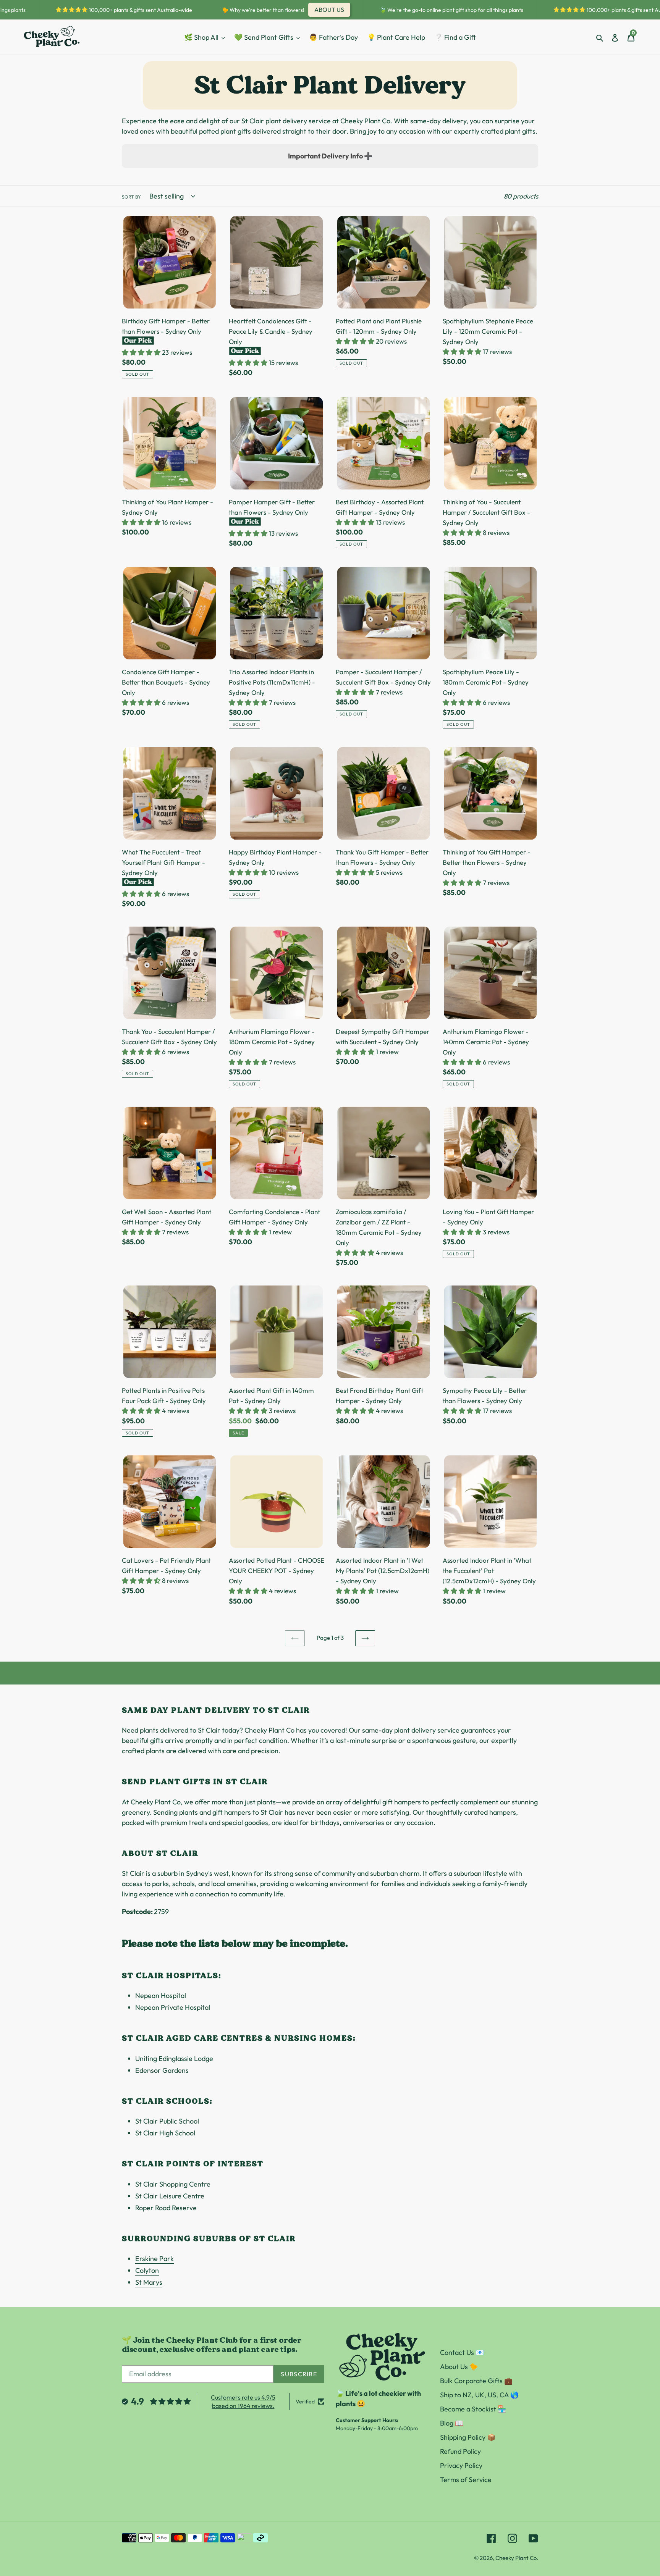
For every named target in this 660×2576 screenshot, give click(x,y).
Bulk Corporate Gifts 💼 (476, 2381)
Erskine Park (154, 2259)
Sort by (131, 197)
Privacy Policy (461, 2465)
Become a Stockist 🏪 (473, 2409)
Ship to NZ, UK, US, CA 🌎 (479, 2395)
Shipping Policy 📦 (468, 2437)
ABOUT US (291, 10)
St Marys (149, 2282)
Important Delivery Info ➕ (330, 156)
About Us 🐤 (459, 2367)
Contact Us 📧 (462, 2352)
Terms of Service (466, 2480)
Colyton (147, 2270)
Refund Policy (460, 2451)
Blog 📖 (452, 2423)
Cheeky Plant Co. (517, 2558)
